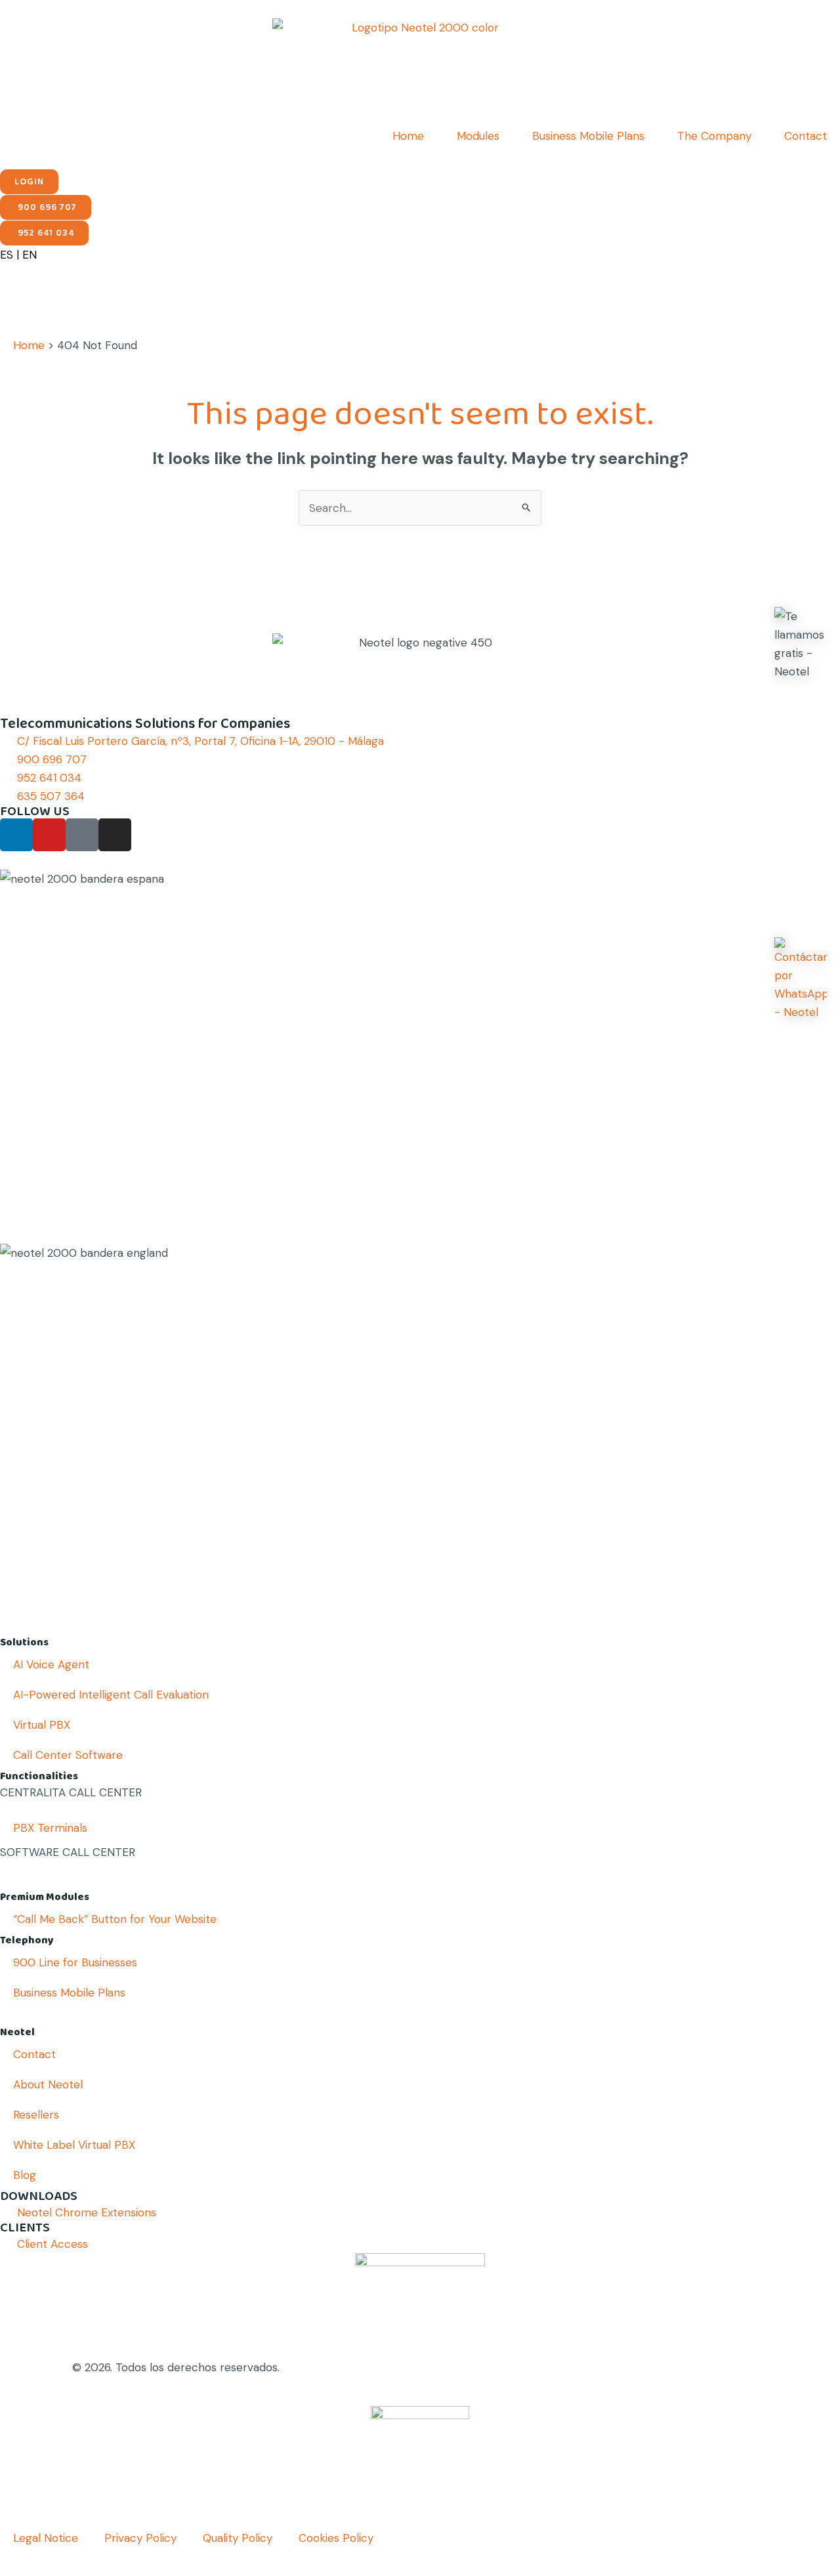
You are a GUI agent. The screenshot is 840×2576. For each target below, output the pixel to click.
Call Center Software (68, 1755)
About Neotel (48, 2084)
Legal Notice (46, 2538)
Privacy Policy (140, 2538)
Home (408, 136)
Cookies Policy (336, 2538)
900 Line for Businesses (75, 1962)
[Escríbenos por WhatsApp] (801, 979)
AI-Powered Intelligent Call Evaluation (111, 1695)
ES (7, 255)
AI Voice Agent (51, 1664)
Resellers (36, 2115)
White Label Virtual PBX (74, 2145)
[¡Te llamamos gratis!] (801, 644)
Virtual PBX (42, 1725)
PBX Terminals (50, 1828)
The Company (714, 136)
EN (30, 255)
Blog (25, 2175)
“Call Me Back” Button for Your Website (115, 1919)
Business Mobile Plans (588, 136)
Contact (806, 136)
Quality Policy (238, 2538)
